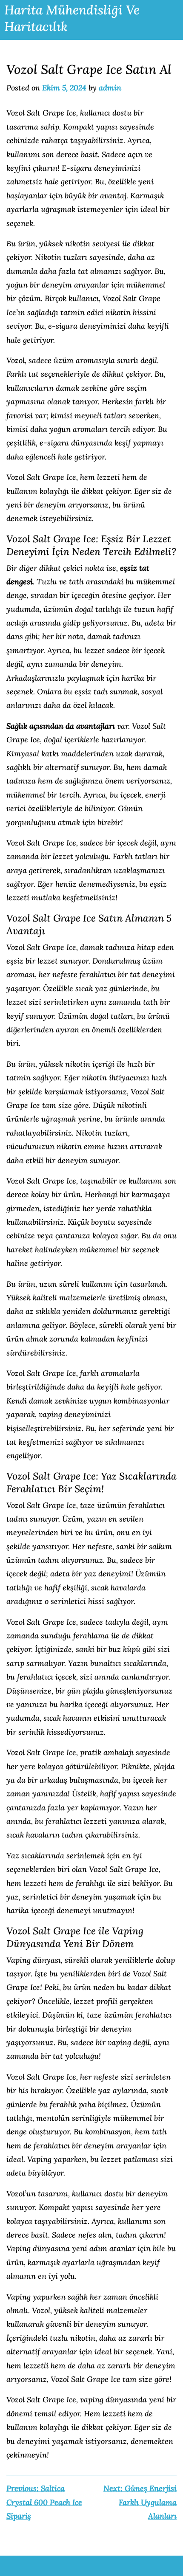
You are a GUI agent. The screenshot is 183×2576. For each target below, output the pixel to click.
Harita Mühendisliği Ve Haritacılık (72, 18)
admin (110, 88)
